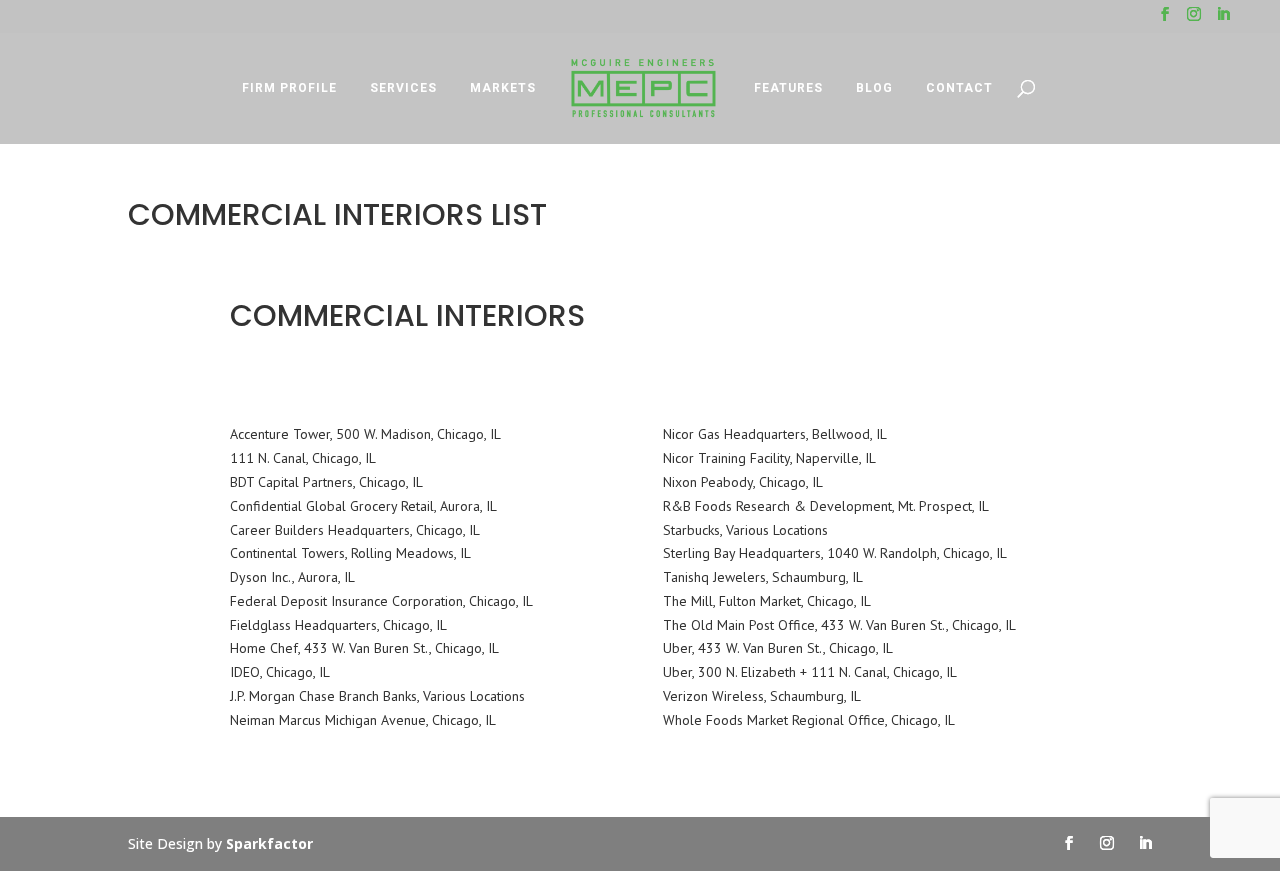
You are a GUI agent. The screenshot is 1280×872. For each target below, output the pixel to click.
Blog (874, 88)
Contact (959, 88)
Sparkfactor (269, 843)
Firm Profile (289, 88)
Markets (503, 88)
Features (788, 88)
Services (403, 88)
